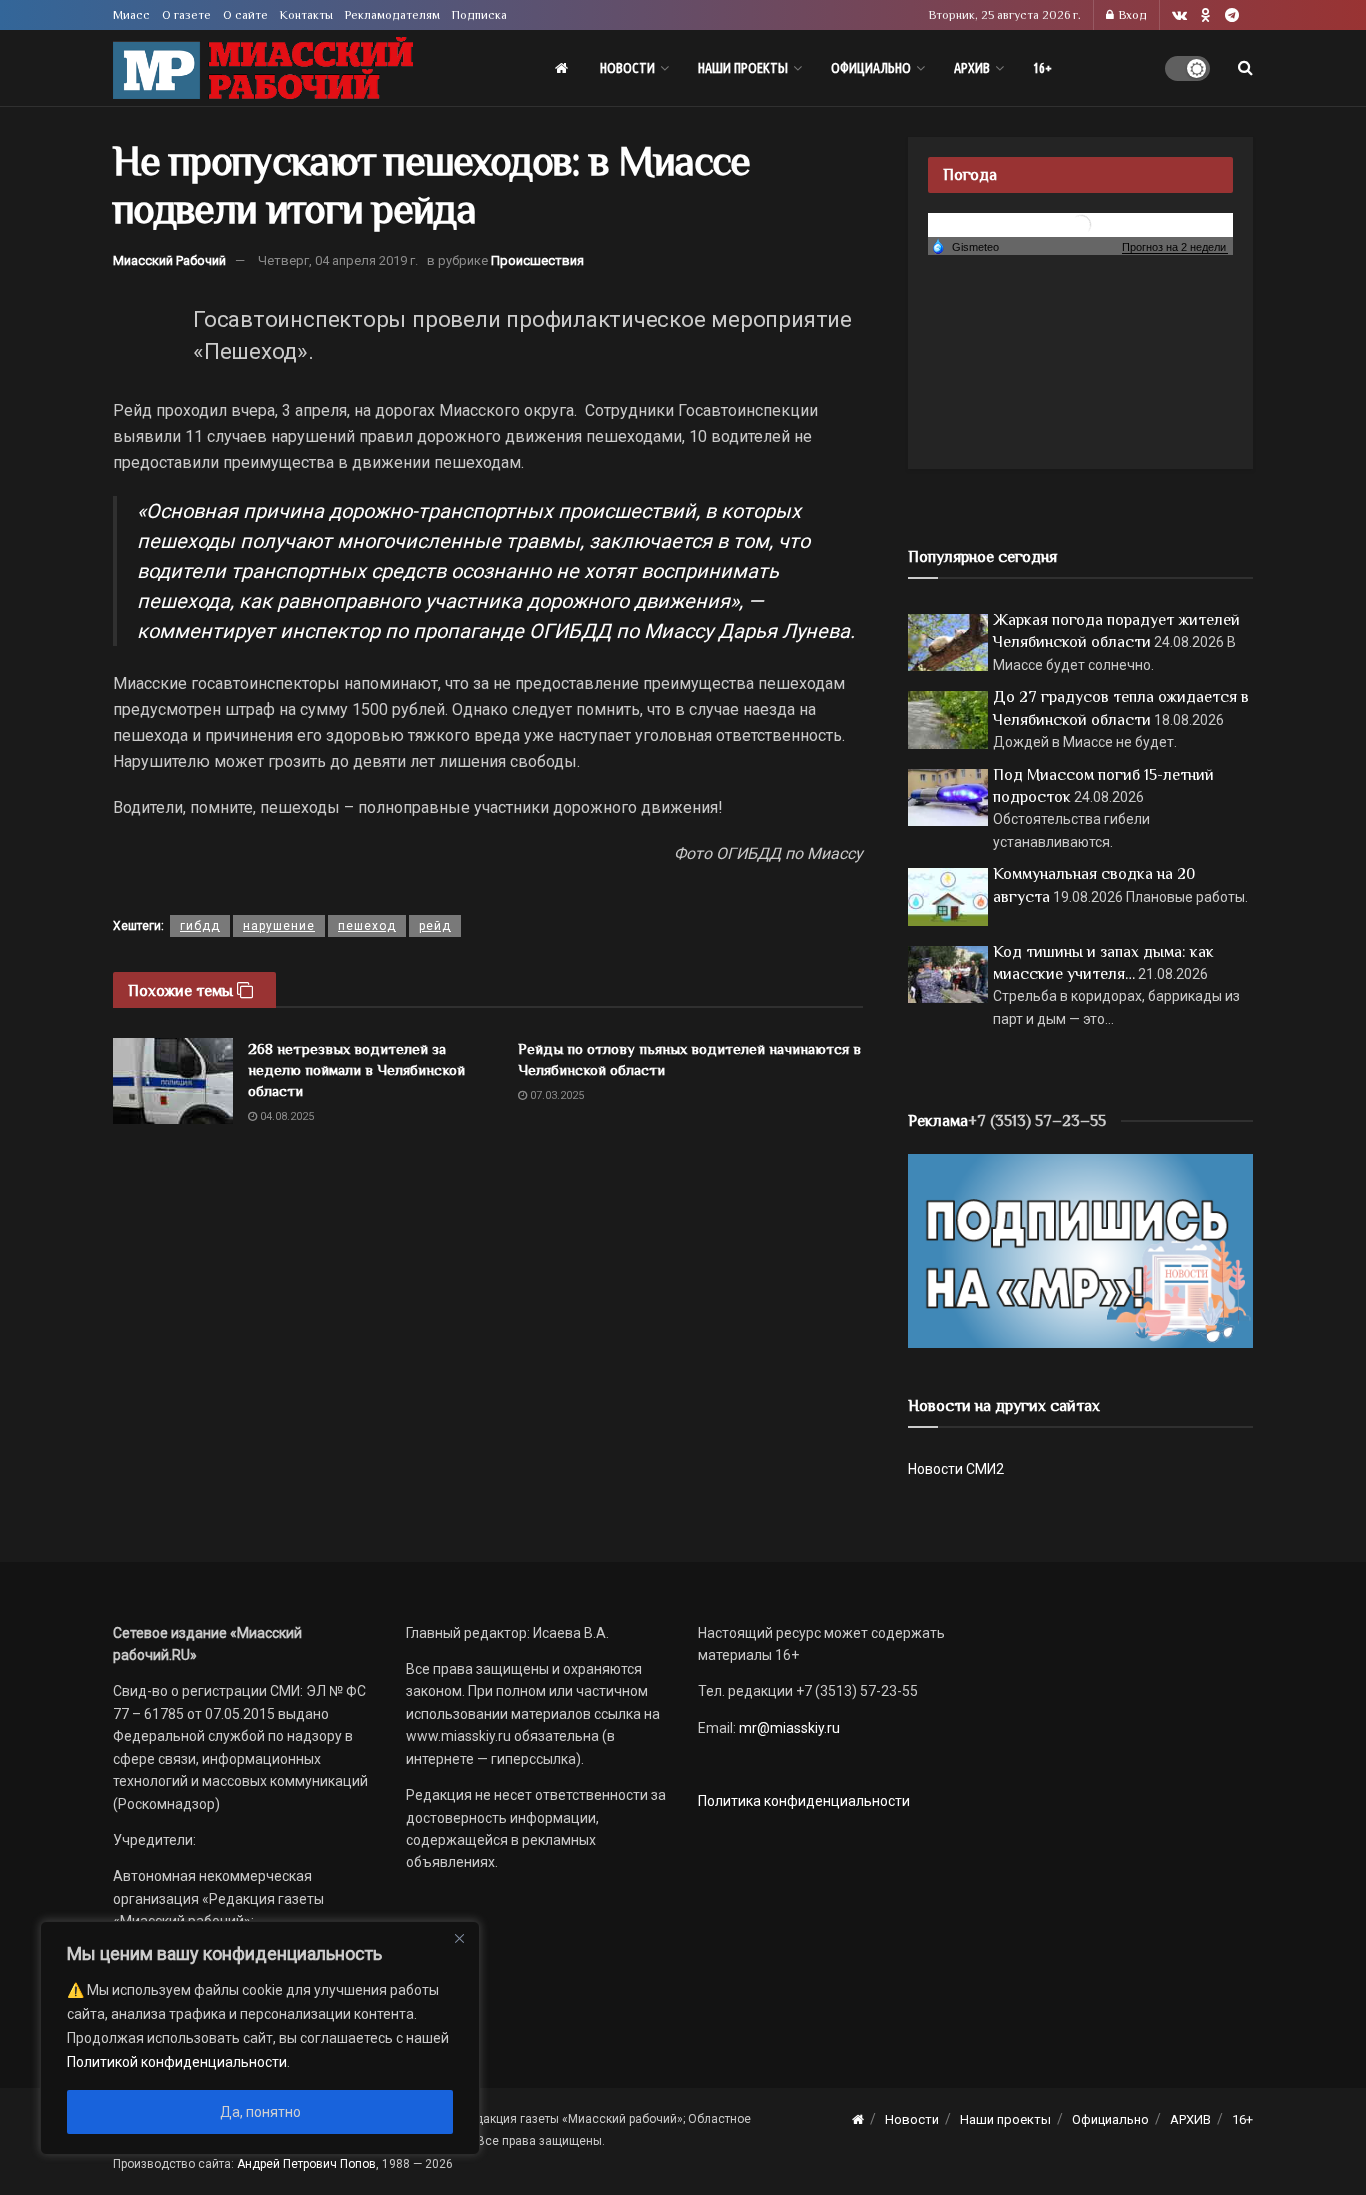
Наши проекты (743, 68)
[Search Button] (1245, 68)
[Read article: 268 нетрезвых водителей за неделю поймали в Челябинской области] (173, 1081)
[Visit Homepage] (263, 68)
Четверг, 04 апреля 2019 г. (338, 260)
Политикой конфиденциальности (177, 2062)
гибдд (200, 926)
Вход (1131, 15)
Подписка (479, 15)
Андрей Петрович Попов (306, 2164)
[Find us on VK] (1179, 15)
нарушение (279, 926)
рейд (435, 926)
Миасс (131, 15)
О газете (186, 15)
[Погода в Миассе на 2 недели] (1175, 247)
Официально (871, 68)
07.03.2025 (555, 1095)
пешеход (367, 926)
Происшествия (537, 260)
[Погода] (965, 246)
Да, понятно (260, 2112)
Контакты (306, 15)
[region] (260, 2038)
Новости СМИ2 (956, 1469)
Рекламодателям (392, 15)
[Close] (459, 1938)
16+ (1042, 68)
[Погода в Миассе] (1081, 223)
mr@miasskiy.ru (788, 1728)
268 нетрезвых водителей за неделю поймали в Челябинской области (356, 1069)
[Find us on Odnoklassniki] (1206, 15)
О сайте (245, 15)
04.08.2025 (285, 1116)
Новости (627, 68)
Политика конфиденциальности (804, 1801)
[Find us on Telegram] (1232, 15)
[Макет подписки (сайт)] (1080, 1250)
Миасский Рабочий (169, 260)
